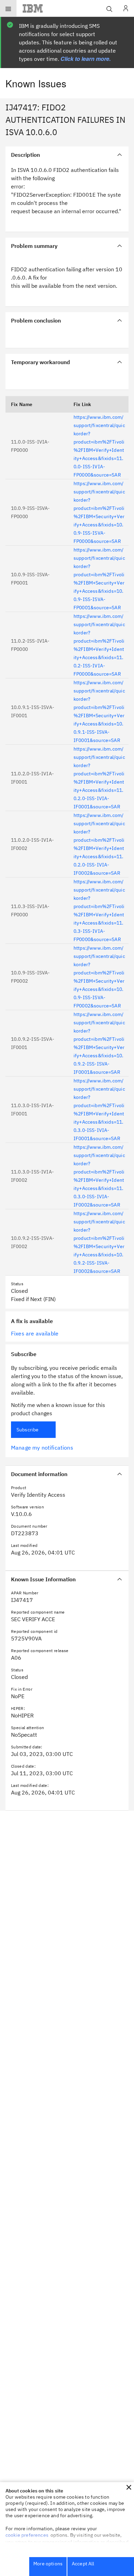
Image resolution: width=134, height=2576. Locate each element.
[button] (129, 2487)
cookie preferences (27, 2535)
